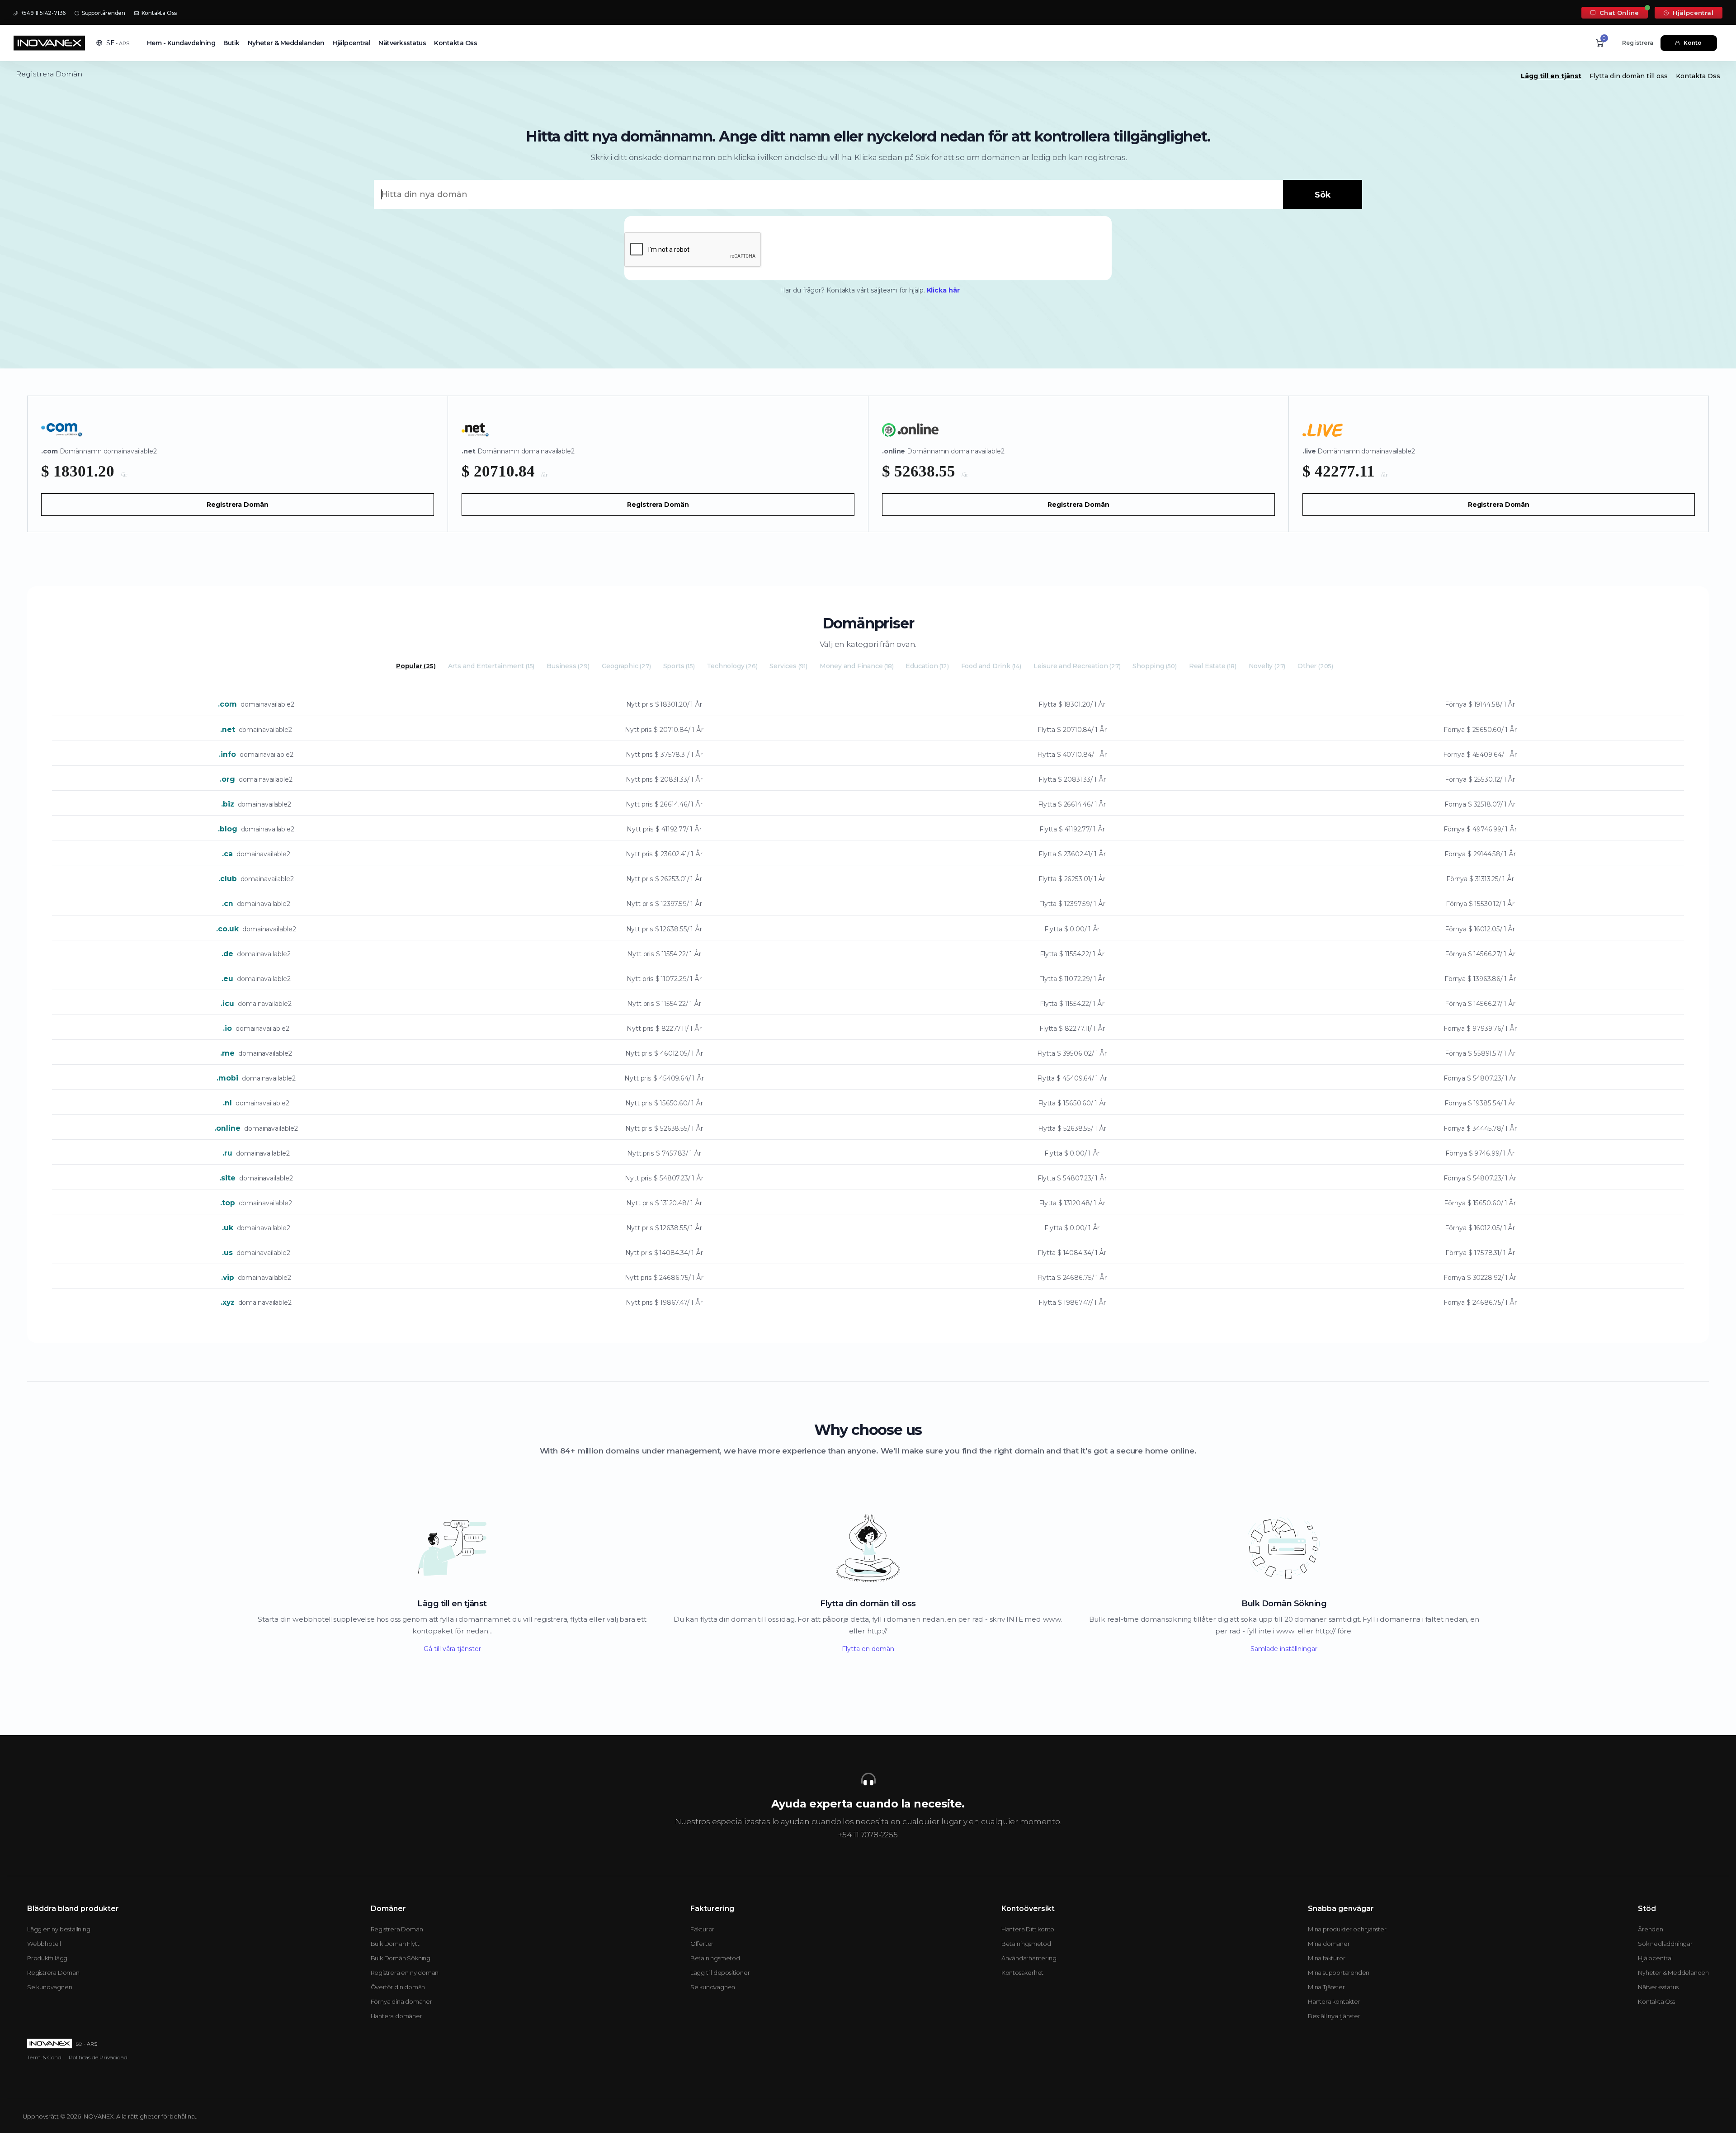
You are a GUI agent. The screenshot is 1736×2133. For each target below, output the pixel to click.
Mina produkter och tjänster (1347, 1929)
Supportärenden (103, 13)
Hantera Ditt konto (1028, 1929)
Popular (416, 666)
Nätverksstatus (402, 43)
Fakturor (702, 1929)
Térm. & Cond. (45, 2057)
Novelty (1267, 666)
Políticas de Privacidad (98, 2057)
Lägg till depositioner (720, 1973)
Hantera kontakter (1334, 2001)
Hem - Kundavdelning (181, 43)
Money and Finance (857, 666)
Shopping (1154, 666)
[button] (113, 43)
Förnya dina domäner (401, 2001)
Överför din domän (398, 1987)
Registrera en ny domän (405, 1973)
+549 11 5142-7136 (42, 13)
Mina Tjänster (1326, 1987)
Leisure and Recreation (1077, 666)
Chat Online (1618, 13)
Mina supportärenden (1339, 1973)
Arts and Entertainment (491, 666)
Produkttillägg (47, 1958)
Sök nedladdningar (1665, 1944)
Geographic (626, 666)
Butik (231, 43)
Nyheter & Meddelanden (286, 43)
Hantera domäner (396, 2016)
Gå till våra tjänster (452, 1649)
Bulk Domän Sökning (401, 1958)
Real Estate (1213, 666)
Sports (679, 666)
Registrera (1638, 43)
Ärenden (1651, 1929)
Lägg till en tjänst (1551, 76)
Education (927, 666)
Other (1315, 666)
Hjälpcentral (1692, 13)
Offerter (702, 1944)
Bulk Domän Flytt (395, 1944)
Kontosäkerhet (1022, 1973)
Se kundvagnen (50, 1987)
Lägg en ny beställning (59, 1929)
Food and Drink (991, 666)
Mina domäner (1329, 1944)
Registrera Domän (237, 505)
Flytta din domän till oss (1629, 76)
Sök (1323, 195)
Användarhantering (1029, 1958)
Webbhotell (44, 1944)
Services (788, 666)
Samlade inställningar (1284, 1649)
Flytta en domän (868, 1649)
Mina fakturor (1326, 1958)
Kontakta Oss (158, 13)
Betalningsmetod (715, 1958)
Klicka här (943, 290)
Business (568, 666)
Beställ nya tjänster (1334, 2016)
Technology (732, 666)
